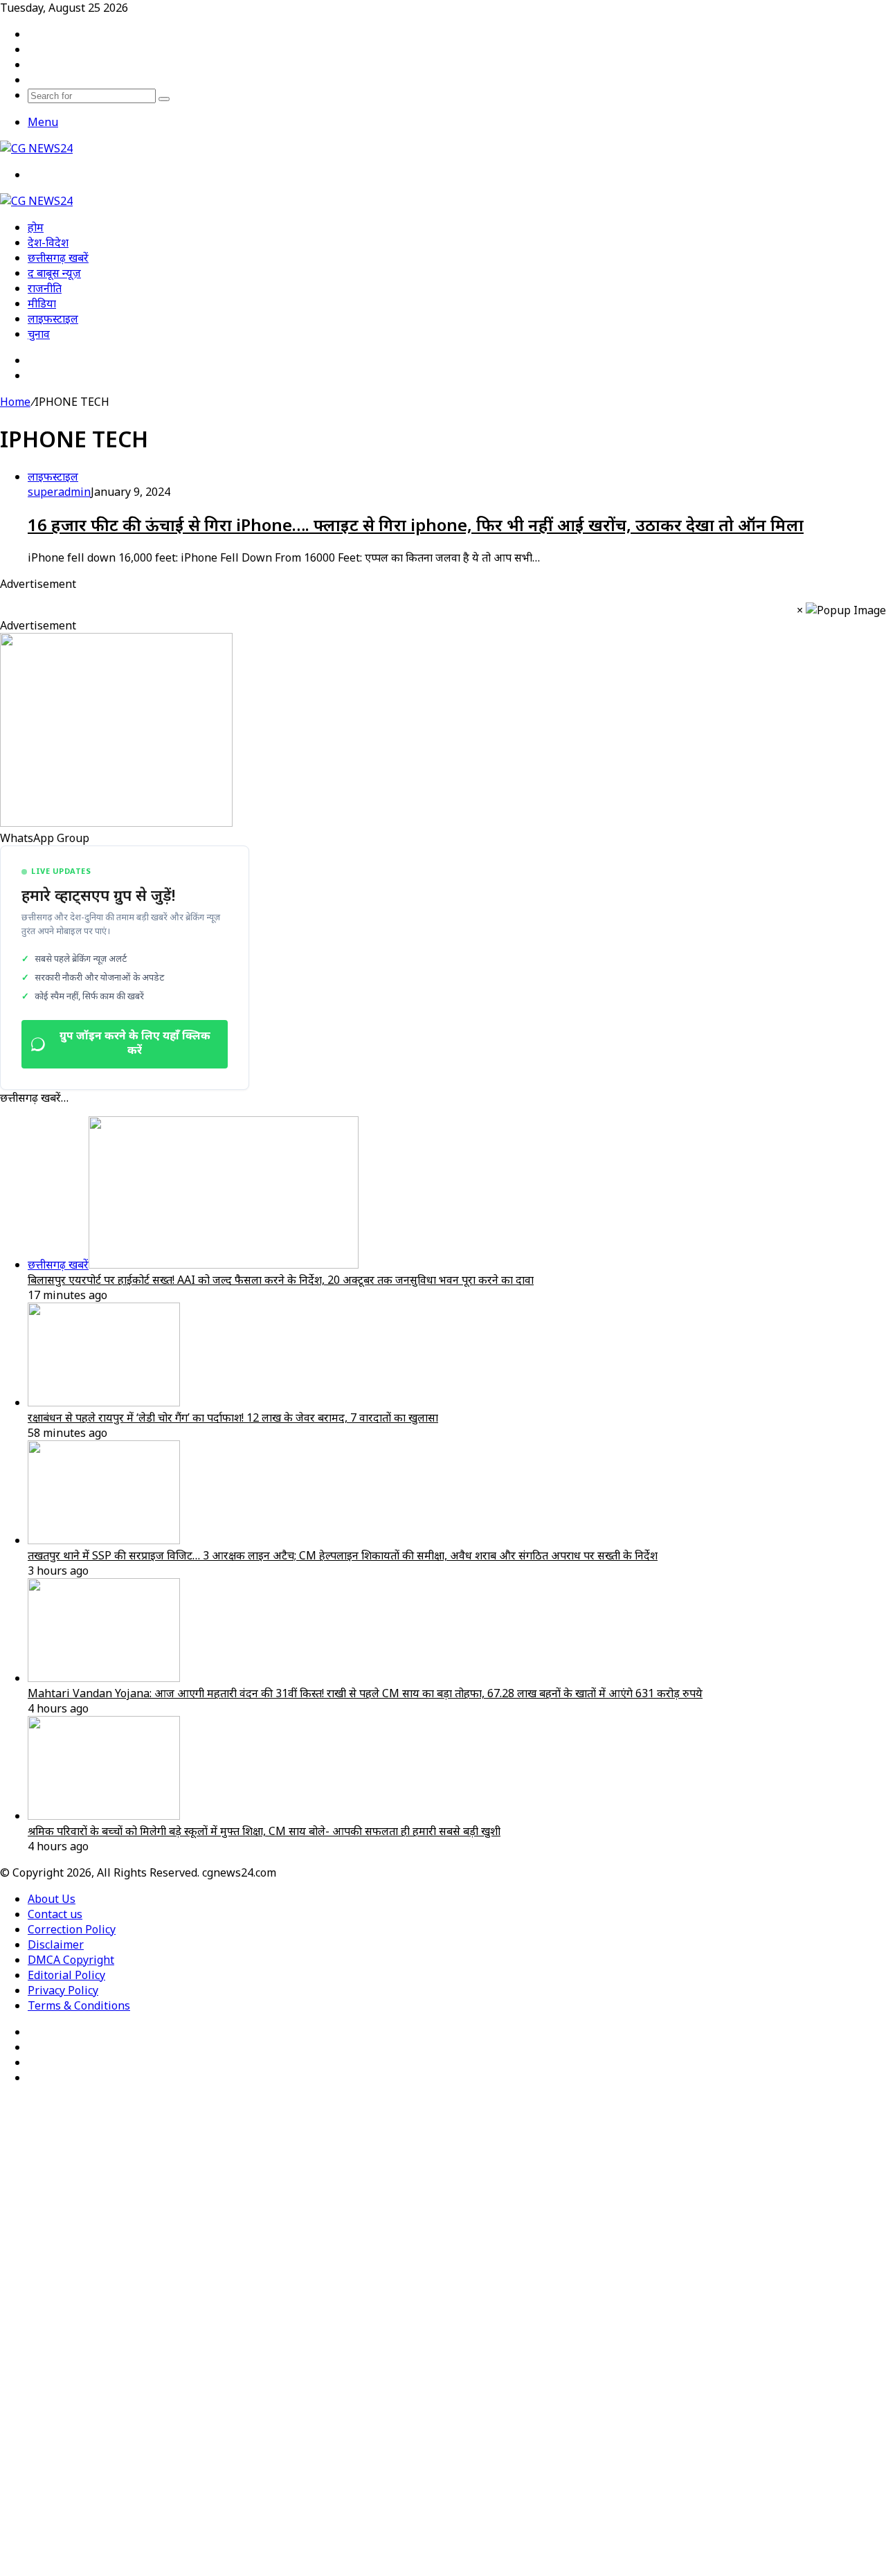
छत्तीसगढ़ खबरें (58, 258)
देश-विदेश (48, 242)
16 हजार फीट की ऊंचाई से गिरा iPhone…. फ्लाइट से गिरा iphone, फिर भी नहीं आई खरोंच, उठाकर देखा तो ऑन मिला (416, 525)
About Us (52, 1899)
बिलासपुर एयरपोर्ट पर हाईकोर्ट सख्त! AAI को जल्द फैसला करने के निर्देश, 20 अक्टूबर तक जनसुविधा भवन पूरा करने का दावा (281, 1280)
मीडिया (42, 303)
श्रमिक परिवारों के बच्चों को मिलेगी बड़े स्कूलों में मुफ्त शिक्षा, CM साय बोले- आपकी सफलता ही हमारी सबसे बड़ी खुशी (264, 1831)
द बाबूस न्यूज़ (54, 273)
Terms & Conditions (79, 2005)
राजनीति (45, 288)
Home (15, 402)
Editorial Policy (66, 1975)
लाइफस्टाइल (53, 319)
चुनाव (39, 334)
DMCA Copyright (71, 1960)
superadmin (59, 492)
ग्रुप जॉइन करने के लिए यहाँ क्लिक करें (135, 1044)
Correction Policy (72, 1929)
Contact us (55, 1914)
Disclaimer (56, 1944)
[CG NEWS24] (36, 148)
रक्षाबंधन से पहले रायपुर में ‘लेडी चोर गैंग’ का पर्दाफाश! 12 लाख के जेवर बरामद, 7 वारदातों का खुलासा (233, 1417)
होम (36, 227)
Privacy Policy (63, 1990)
